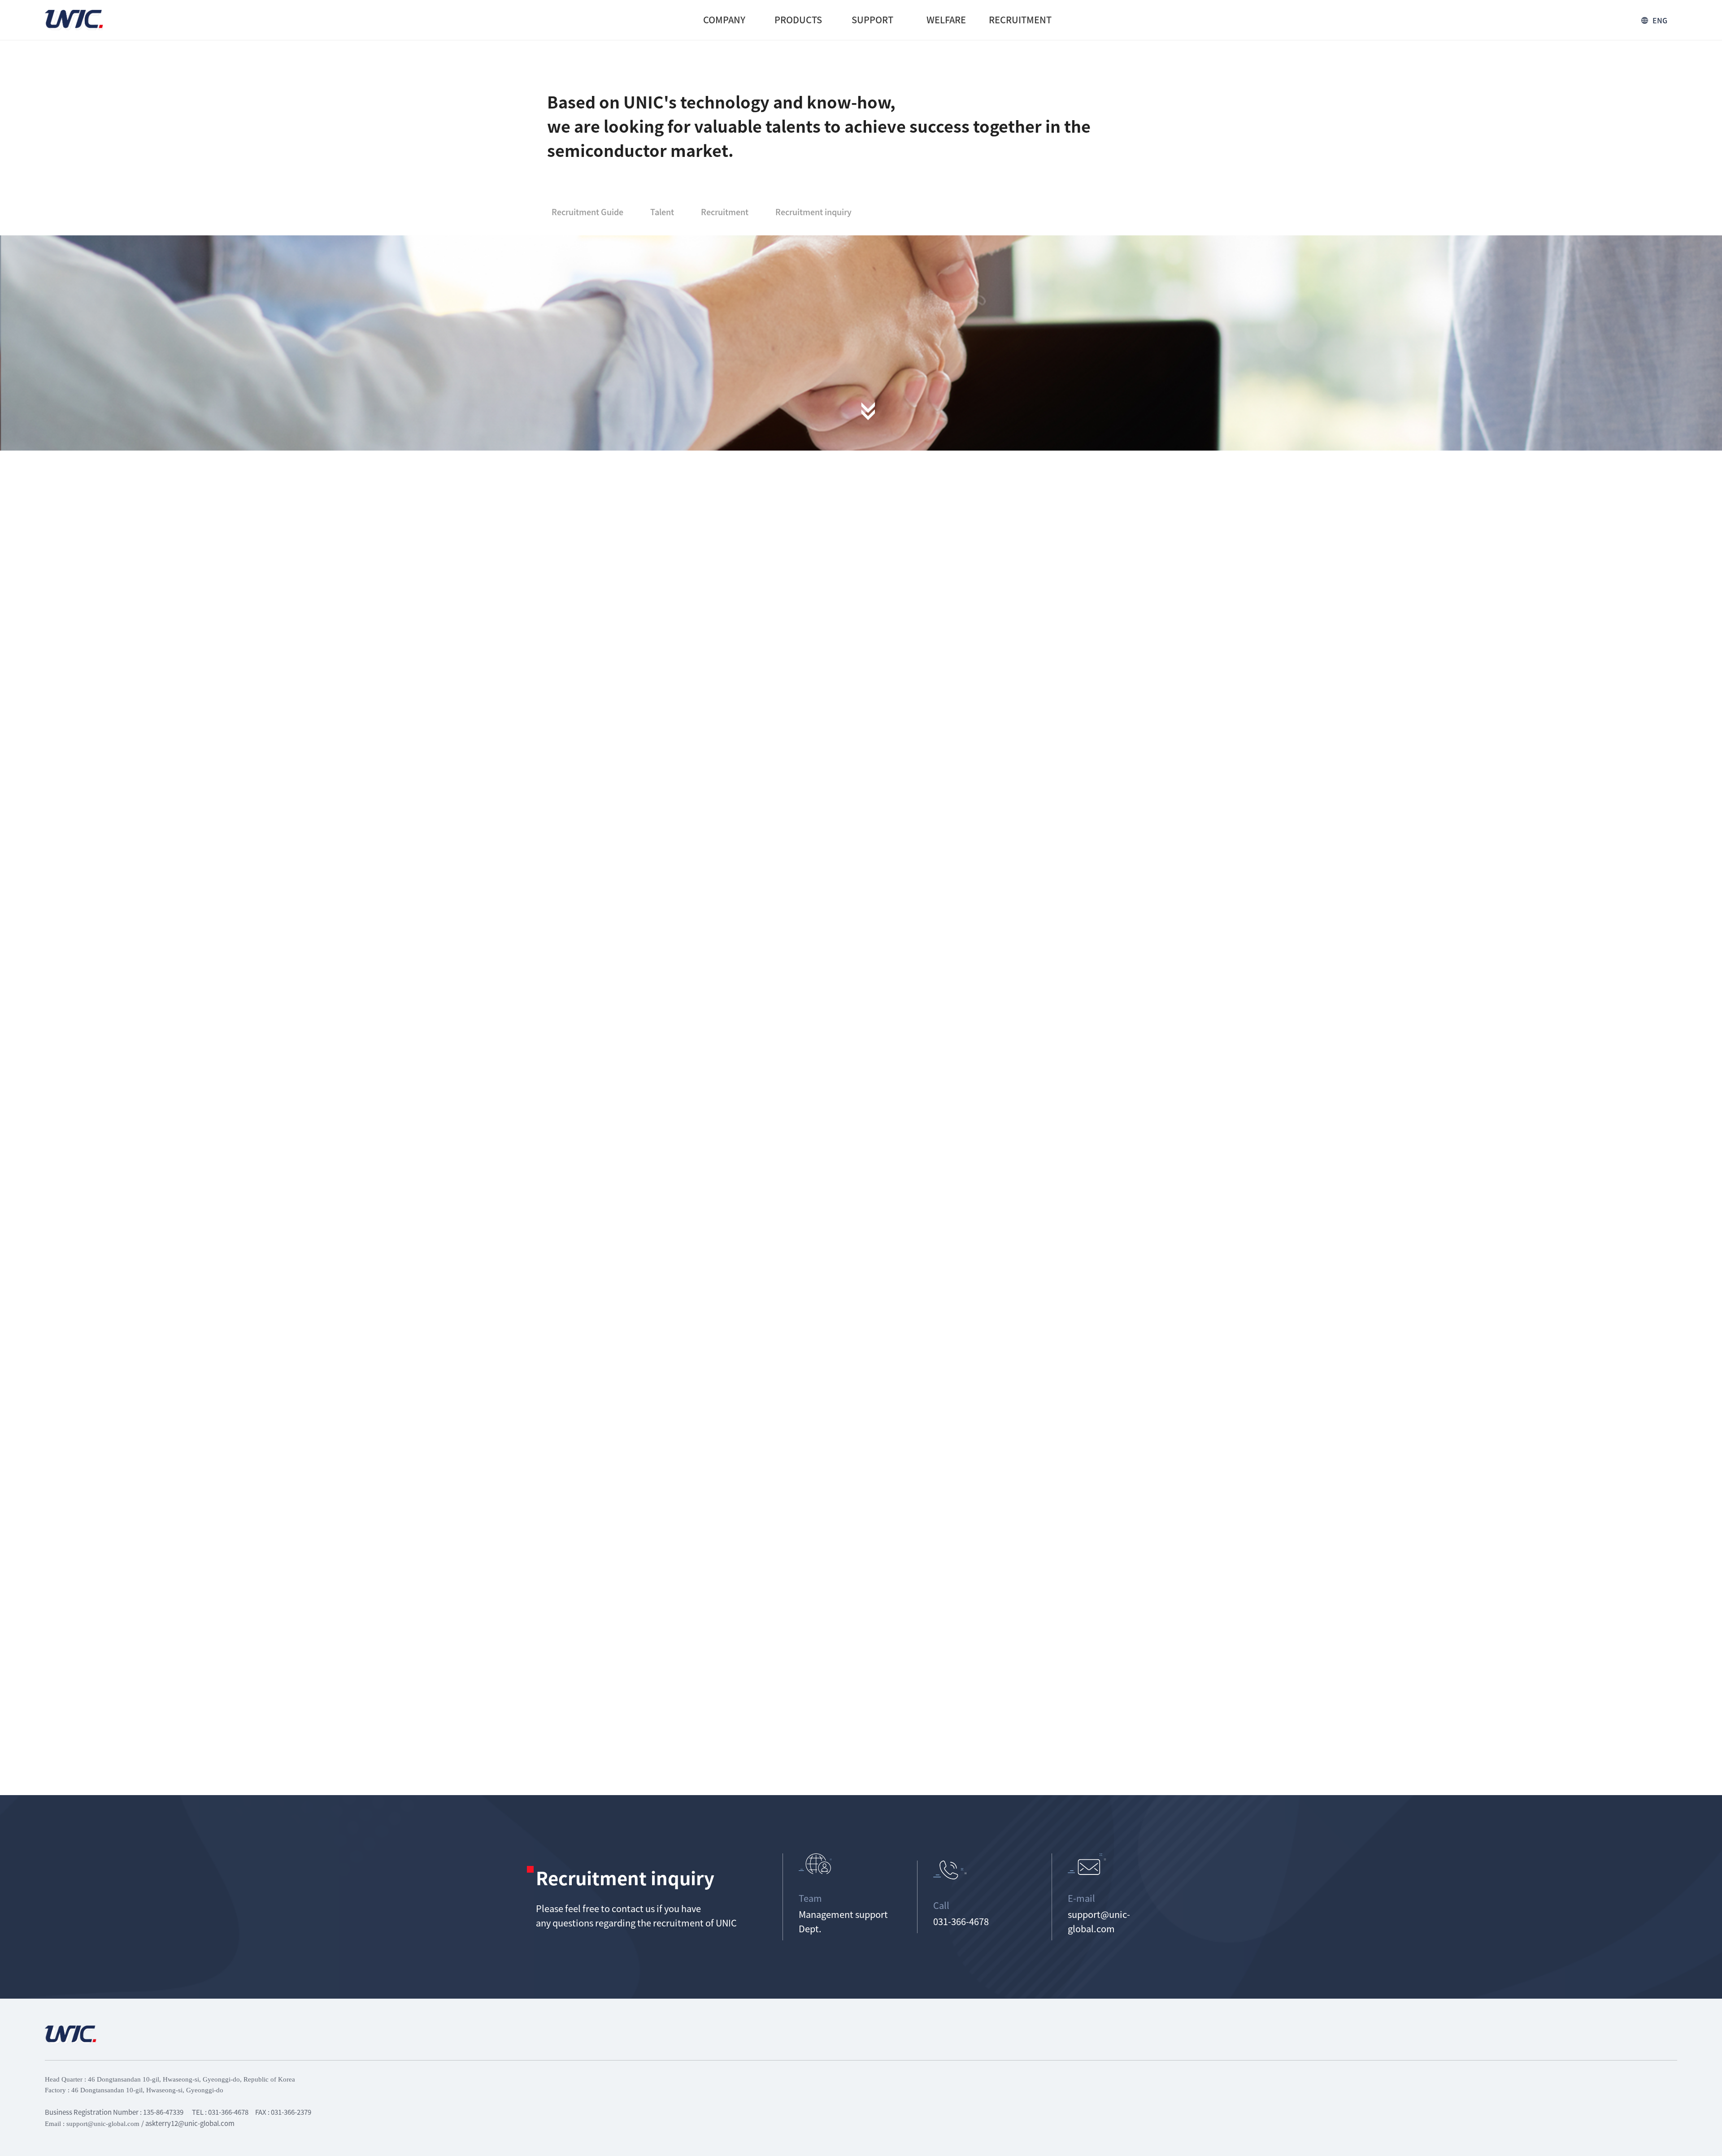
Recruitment (725, 212)
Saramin (1099, 1301)
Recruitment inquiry (813, 212)
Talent (662, 212)
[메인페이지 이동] (74, 20)
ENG (1660, 20)
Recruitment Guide (587, 212)
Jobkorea (980, 1301)
